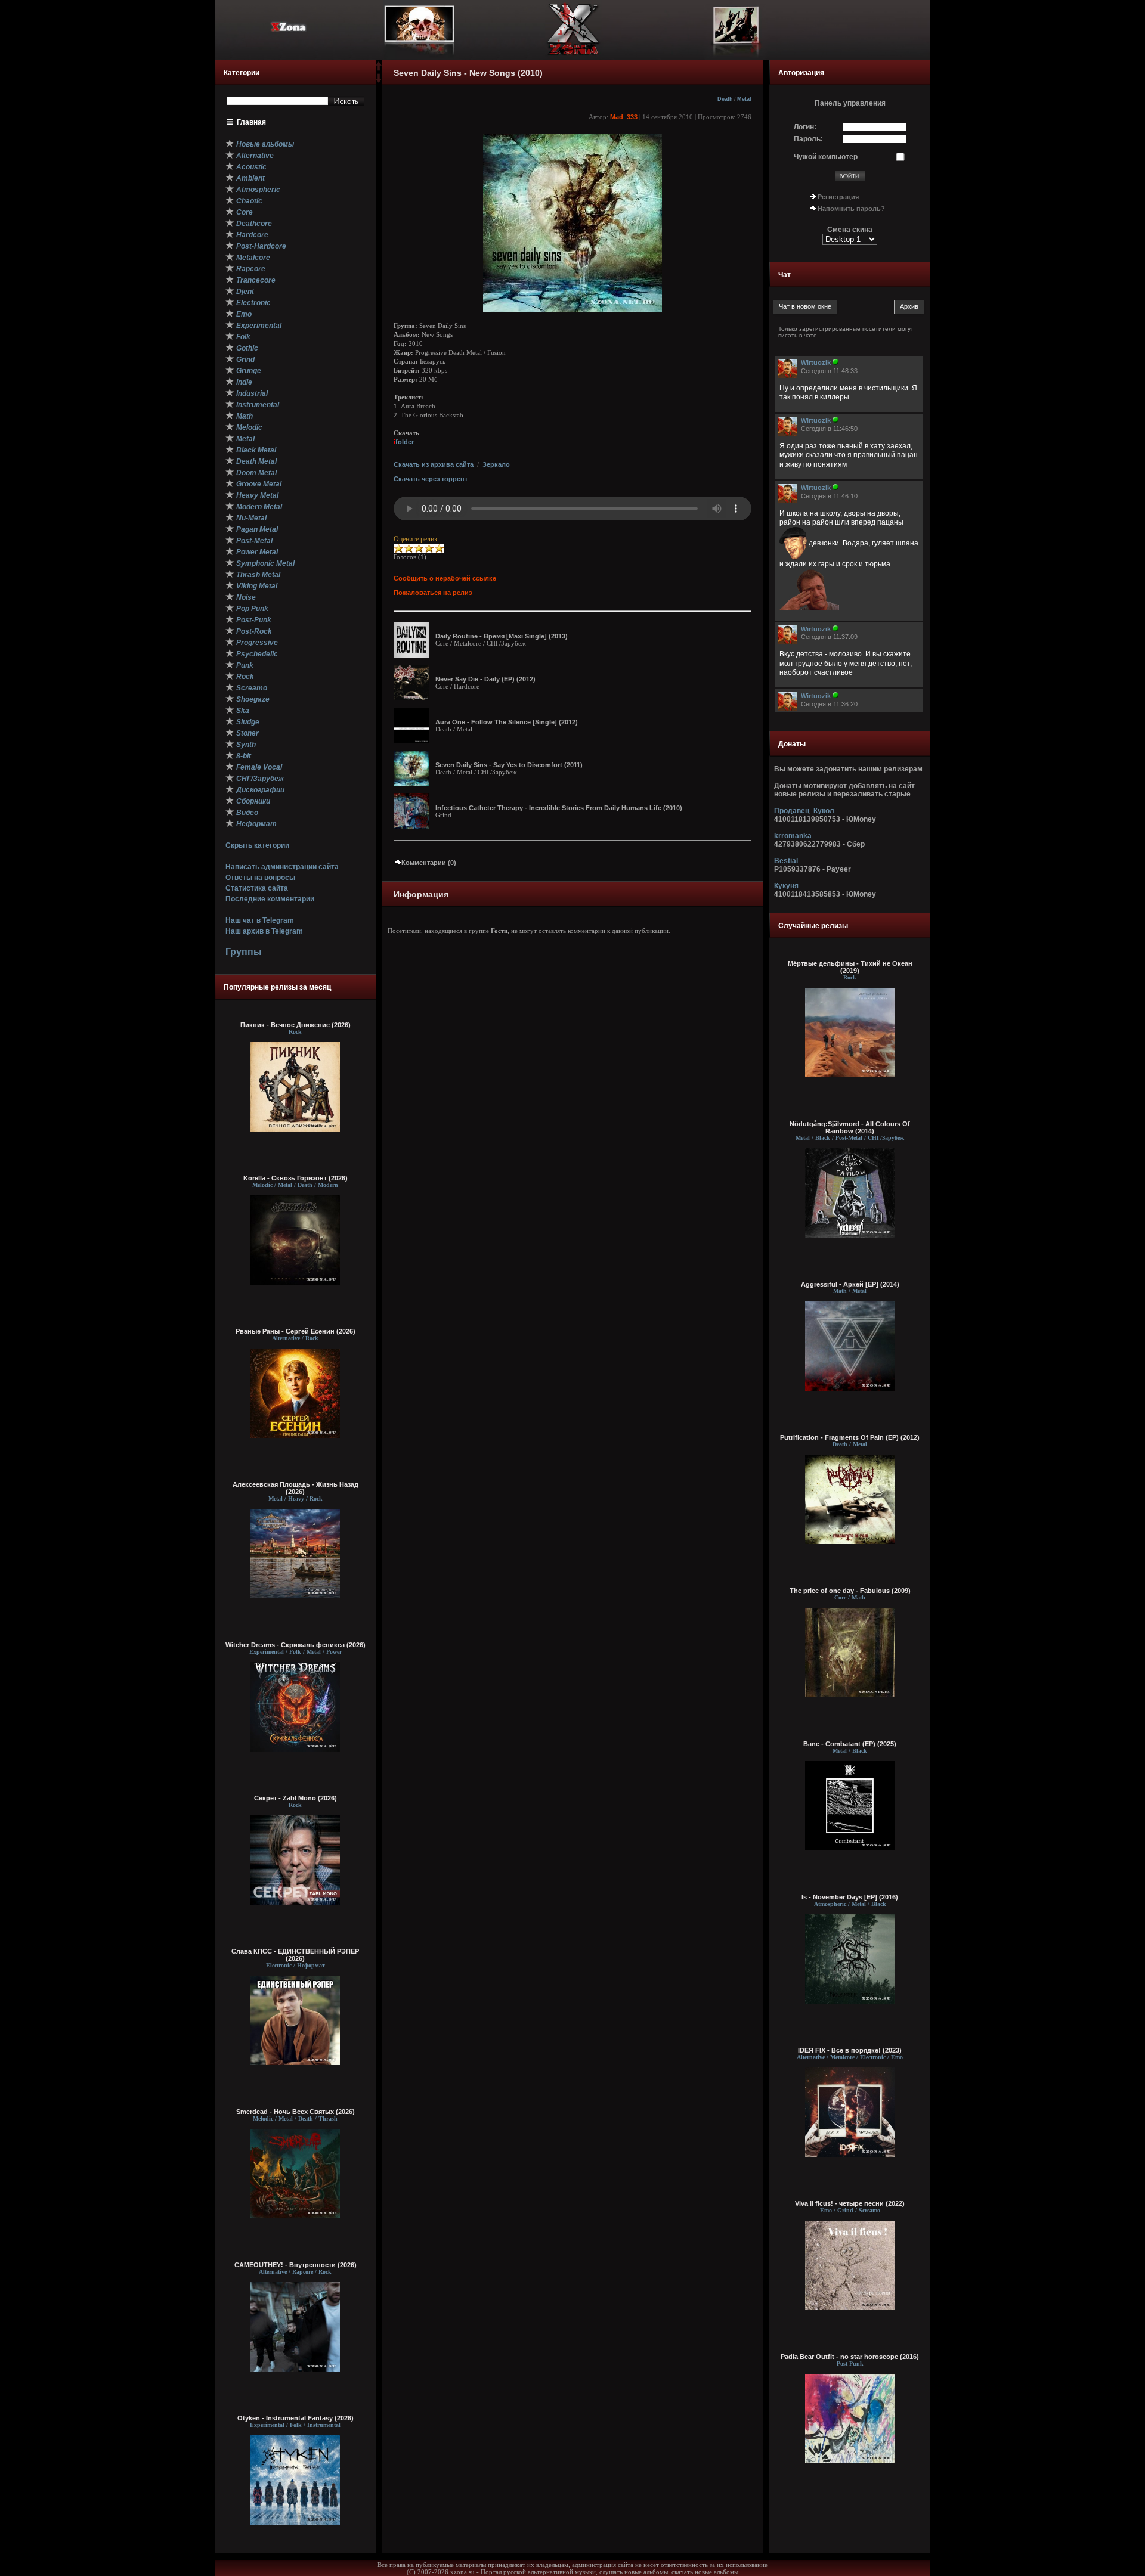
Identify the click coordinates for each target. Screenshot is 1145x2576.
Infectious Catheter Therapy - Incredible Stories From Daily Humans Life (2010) (559, 808)
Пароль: (808, 139)
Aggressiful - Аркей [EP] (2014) (850, 1284)
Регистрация (838, 197)
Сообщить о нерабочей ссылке (445, 578)
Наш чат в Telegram (260, 920)
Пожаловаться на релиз (433, 593)
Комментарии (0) (429, 863)
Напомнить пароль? (851, 209)
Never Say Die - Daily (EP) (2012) (485, 679)
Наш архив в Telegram (264, 931)
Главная (251, 122)
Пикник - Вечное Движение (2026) (295, 1025)
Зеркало (496, 464)
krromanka (793, 836)
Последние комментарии (270, 899)
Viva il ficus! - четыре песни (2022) (850, 2203)
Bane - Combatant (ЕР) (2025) (850, 1744)
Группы (244, 952)
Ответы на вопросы (260, 878)
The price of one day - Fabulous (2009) (850, 1591)
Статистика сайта (257, 888)
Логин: (805, 127)
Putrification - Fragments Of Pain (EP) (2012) (850, 1437)
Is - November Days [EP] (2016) (850, 1897)
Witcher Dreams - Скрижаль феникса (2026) (295, 1645)
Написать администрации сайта (282, 867)
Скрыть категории (257, 845)
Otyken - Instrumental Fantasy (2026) (295, 2418)
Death (725, 99)
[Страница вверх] (379, 70)
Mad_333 (624, 117)
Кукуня (786, 886)
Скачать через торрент (431, 479)
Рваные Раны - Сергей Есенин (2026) (295, 1331)
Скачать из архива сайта (434, 464)
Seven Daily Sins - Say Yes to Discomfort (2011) (509, 765)
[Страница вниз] (379, 80)
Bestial (786, 861)
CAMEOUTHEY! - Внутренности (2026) (295, 2265)
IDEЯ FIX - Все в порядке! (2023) (850, 2050)
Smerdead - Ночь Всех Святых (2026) (295, 2112)
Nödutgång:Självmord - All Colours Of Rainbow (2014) (850, 1127)
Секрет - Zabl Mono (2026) (295, 1798)
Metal (744, 99)
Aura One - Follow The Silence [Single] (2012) (507, 722)
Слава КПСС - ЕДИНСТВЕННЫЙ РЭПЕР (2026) (295, 1955)
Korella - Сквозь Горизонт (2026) (295, 1178)
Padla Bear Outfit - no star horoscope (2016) (850, 2357)
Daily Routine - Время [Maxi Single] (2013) (502, 636)
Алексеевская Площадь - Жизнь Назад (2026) (295, 1488)
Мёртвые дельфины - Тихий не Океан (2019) (850, 967)
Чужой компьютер (826, 157)
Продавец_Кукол (804, 811)
